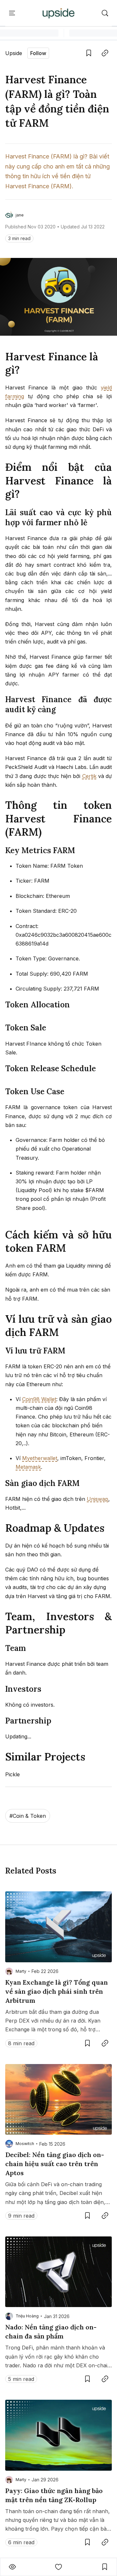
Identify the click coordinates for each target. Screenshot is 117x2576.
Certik (89, 776)
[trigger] (105, 13)
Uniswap (97, 1499)
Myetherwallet (40, 1458)
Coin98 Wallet (39, 1399)
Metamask (28, 1467)
